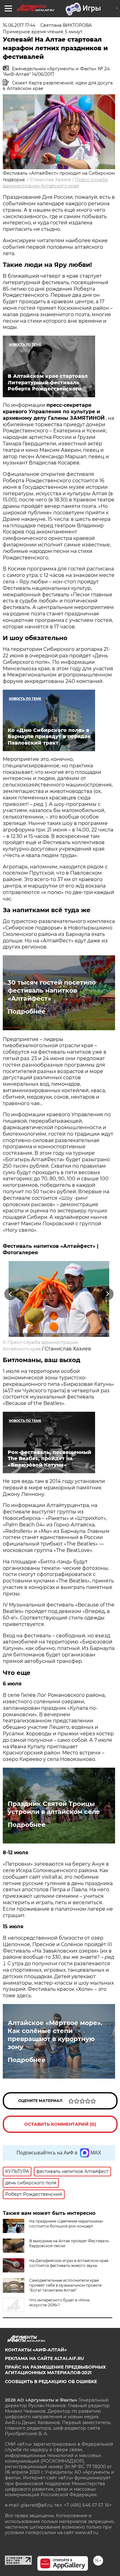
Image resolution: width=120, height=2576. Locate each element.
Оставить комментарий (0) (60, 2124)
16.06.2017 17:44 (19, 25)
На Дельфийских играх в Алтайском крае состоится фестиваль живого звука (69, 2263)
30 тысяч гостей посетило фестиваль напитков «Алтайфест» (52, 990)
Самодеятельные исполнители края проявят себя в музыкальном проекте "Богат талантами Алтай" (65, 2285)
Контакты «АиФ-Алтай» (36, 2350)
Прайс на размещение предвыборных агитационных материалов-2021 (55, 2370)
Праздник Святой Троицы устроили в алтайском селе (54, 1808)
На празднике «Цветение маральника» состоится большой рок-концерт (66, 2224)
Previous (10, 1294)
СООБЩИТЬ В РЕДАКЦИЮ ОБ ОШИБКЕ (51, 2382)
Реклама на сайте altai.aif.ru (44, 2358)
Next (108, 1294)
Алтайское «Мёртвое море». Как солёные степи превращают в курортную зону (55, 2035)
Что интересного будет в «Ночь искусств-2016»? (60, 2302)
